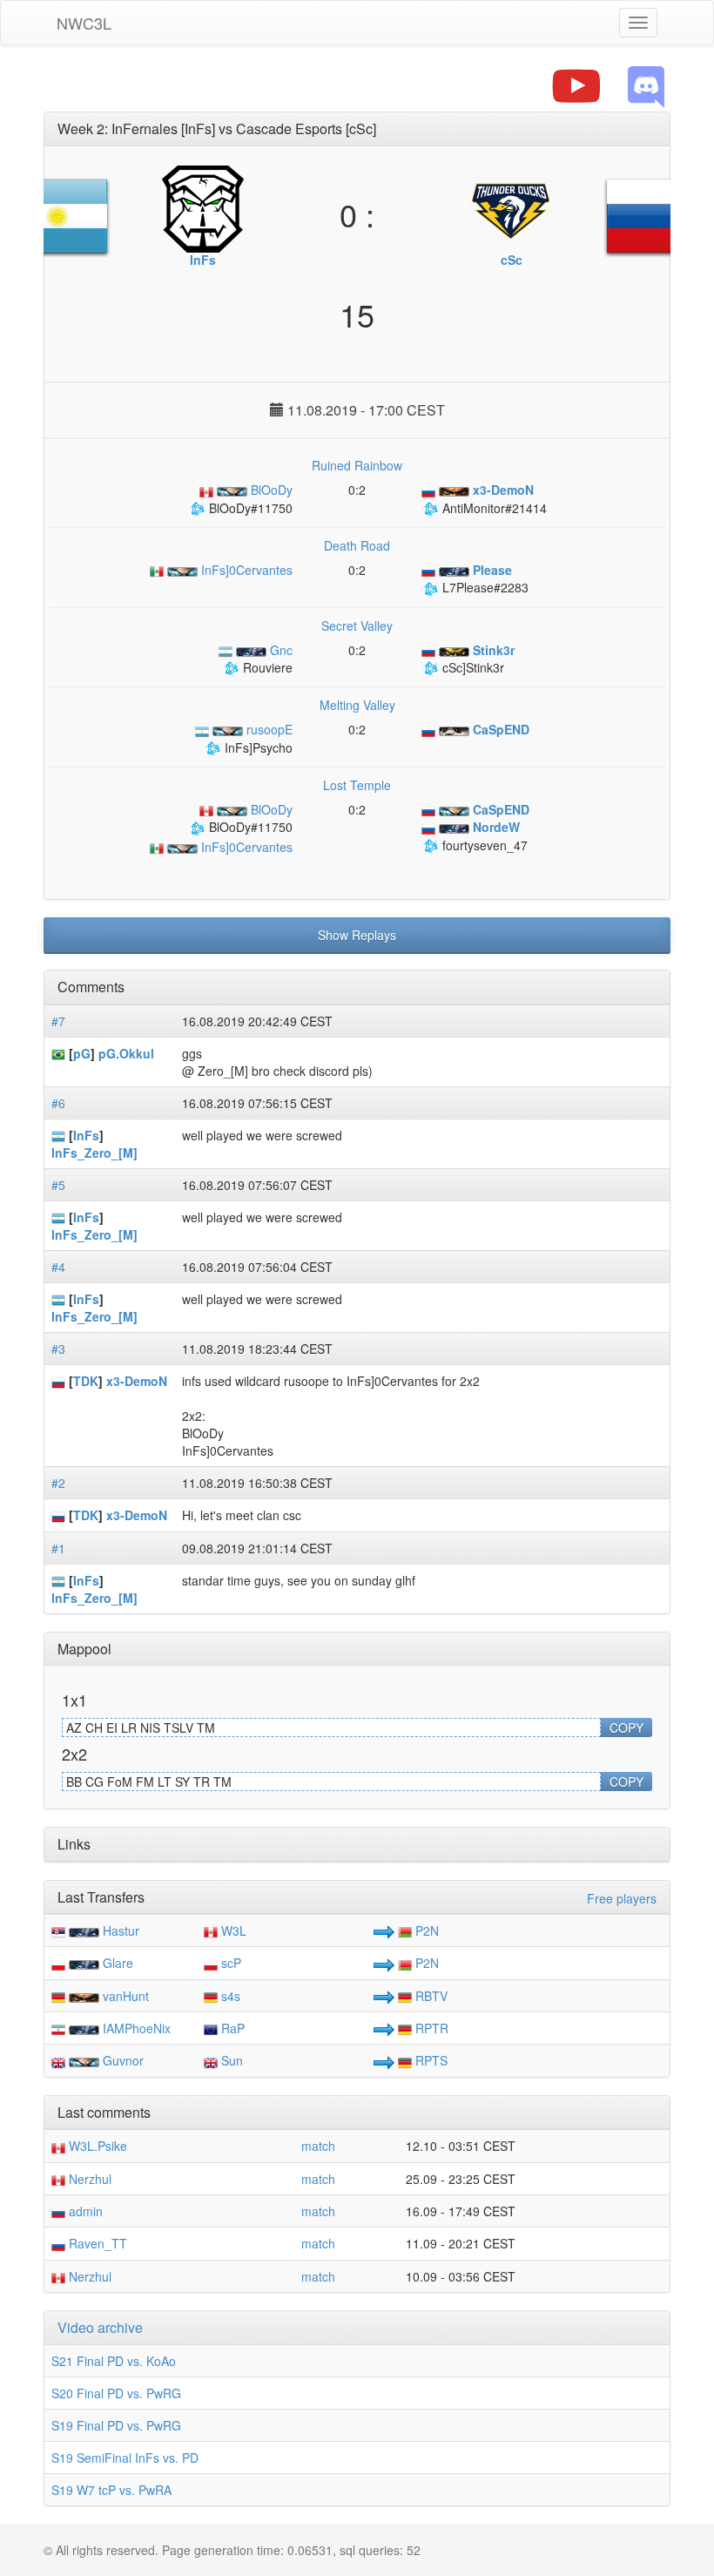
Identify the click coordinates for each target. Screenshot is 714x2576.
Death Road (357, 545)
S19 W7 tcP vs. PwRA (111, 2490)
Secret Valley (357, 625)
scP (229, 1963)
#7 (58, 1021)
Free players (622, 1898)
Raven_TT (96, 2243)
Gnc (280, 650)
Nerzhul (88, 2179)
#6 (58, 1103)
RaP (231, 2028)
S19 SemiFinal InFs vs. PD (125, 2458)
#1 (58, 1548)
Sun (230, 2060)
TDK (86, 1381)
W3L (232, 1930)
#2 (58, 1483)
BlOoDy (270, 490)
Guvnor (123, 2060)
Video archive (100, 2327)
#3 (58, 1349)
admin (84, 2211)
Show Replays (357, 935)
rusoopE (268, 729)
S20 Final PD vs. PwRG (116, 2393)
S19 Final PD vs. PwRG (116, 2425)
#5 (58, 1185)
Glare (118, 1963)
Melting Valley (357, 705)
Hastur (121, 1930)
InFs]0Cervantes (245, 570)
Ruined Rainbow (357, 465)
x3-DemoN (137, 1381)
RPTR (430, 2028)
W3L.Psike (96, 2146)
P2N (425, 1930)
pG (82, 1053)
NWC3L (84, 23)
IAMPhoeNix (137, 2028)
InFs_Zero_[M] (94, 1153)
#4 (58, 1267)
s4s (229, 1996)
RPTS (430, 2060)
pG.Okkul (126, 1053)
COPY (626, 1727)
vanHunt (126, 1996)
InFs (86, 1135)
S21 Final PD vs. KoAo (114, 2361)
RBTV (430, 1996)
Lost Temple (357, 785)
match (318, 2146)
